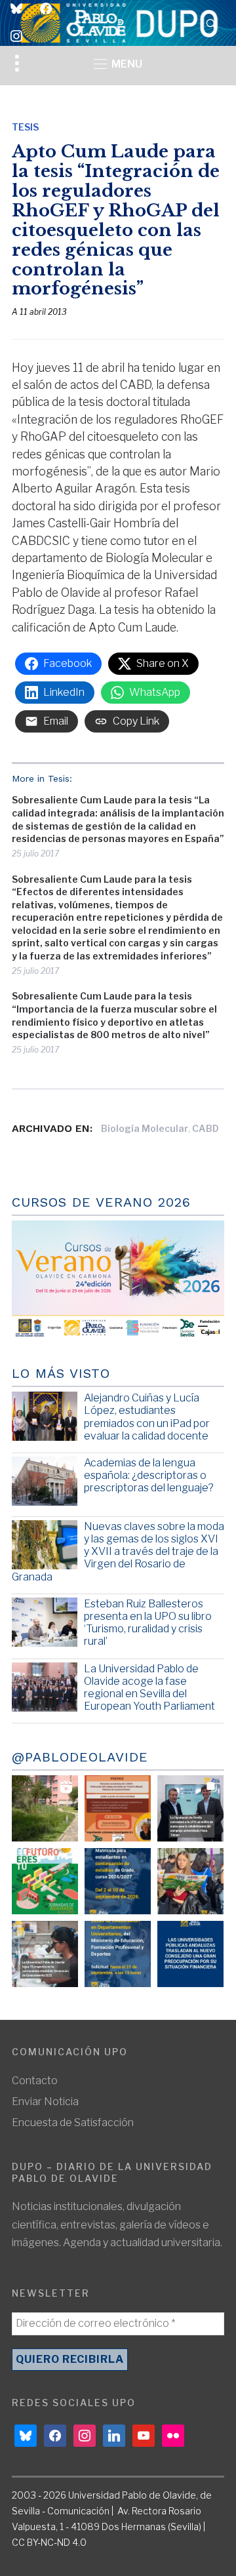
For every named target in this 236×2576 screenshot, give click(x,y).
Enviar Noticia (45, 2102)
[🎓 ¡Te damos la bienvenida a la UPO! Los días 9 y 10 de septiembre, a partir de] (45, 1881)
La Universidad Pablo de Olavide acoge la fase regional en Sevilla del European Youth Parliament (149, 1688)
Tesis (25, 127)
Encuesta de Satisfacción (73, 2123)
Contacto (35, 2081)
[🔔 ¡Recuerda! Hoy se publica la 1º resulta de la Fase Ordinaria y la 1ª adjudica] (190, 1881)
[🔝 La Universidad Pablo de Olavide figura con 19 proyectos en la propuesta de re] (45, 1954)
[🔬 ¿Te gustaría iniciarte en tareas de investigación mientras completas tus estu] (118, 1954)
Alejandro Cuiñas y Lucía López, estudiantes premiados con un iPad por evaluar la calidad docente (147, 1417)
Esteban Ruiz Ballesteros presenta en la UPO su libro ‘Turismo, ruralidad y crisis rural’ (148, 1623)
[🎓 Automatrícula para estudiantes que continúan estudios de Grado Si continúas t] (118, 1881)
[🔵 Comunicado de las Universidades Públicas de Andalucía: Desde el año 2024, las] (190, 1954)
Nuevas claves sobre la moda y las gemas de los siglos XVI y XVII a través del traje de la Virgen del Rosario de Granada (118, 1552)
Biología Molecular (145, 1128)
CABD (206, 1128)
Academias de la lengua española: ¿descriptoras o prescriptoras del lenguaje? (149, 1475)
